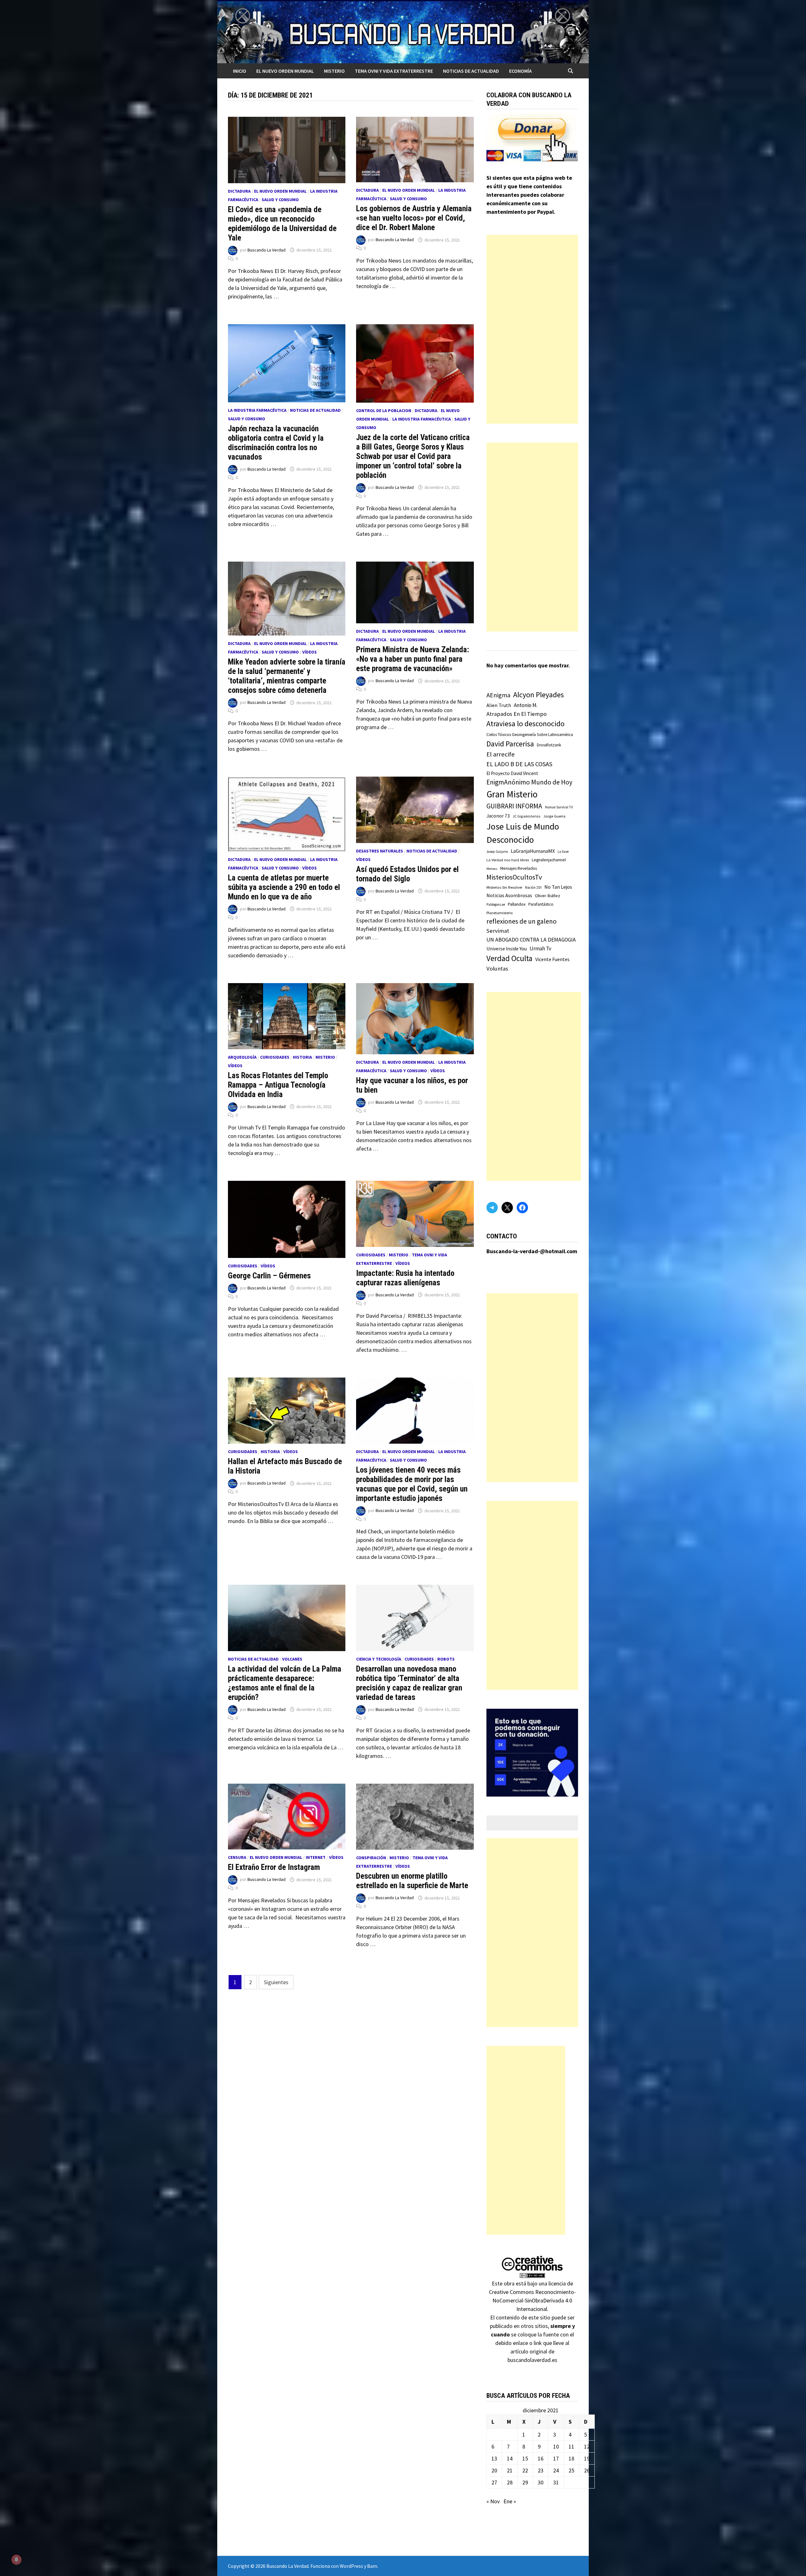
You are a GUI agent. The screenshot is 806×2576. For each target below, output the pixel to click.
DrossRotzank (549, 745)
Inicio (240, 71)
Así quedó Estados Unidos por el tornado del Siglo (407, 874)
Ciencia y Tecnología (379, 1659)
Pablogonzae (496, 904)
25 (571, 2470)
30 (541, 2482)
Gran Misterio (512, 794)
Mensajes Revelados (519, 868)
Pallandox (517, 904)
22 (525, 2470)
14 (510, 2458)
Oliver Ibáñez (548, 896)
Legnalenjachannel (549, 860)
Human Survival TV (559, 807)
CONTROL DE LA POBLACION (384, 410)
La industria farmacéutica (257, 410)
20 (494, 2470)
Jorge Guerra (554, 816)
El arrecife (501, 754)
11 (571, 2446)
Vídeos (309, 652)
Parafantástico (541, 904)
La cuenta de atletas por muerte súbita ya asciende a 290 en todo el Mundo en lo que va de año (284, 887)
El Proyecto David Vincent (512, 773)
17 (556, 2458)
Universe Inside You (507, 949)
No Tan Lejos (558, 887)
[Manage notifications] (16, 2560)
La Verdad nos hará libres (508, 860)
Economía (520, 71)
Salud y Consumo (280, 200)
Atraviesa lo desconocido (525, 724)
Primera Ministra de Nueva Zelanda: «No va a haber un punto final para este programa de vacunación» (413, 659)
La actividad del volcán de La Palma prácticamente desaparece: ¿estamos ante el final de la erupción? (285, 1683)
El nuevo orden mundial (285, 71)
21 (510, 2470)
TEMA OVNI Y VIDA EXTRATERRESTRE (394, 71)
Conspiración (371, 1858)
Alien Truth (499, 705)
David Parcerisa (510, 744)
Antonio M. (526, 705)
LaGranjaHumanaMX (533, 851)
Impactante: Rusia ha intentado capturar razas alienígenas (405, 1278)
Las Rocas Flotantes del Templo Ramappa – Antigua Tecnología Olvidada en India (278, 1085)
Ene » (510, 2501)
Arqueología (242, 1057)
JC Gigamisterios (527, 816)
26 (587, 2470)
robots (446, 1659)
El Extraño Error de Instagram (274, 1867)
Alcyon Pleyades (539, 695)
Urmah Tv (540, 948)
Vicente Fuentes (552, 959)
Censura (237, 1857)
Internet (316, 1857)
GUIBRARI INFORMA (514, 806)
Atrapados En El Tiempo (517, 714)
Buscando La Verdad (267, 250)
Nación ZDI (533, 887)
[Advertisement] (532, 329)
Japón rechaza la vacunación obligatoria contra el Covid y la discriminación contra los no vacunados (276, 443)
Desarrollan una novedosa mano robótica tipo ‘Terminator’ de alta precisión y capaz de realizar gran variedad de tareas (409, 1683)
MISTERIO (334, 71)
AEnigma (498, 695)
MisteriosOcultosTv (514, 877)
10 (556, 2446)
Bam (372, 2566)
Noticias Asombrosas (509, 895)
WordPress (351, 2566)
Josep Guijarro (497, 852)
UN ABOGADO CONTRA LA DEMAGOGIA (531, 940)
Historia (302, 1057)
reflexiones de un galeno (522, 921)
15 (525, 2458)
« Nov (493, 2501)
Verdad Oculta (509, 958)
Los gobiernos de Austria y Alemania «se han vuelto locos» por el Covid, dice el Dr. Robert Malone (414, 218)
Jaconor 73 (498, 816)
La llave (563, 852)
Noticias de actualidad (471, 71)
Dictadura (239, 191)
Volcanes (292, 1659)
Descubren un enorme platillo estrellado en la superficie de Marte (412, 1881)
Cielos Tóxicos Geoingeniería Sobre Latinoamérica (530, 735)
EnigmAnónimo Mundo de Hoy (529, 782)
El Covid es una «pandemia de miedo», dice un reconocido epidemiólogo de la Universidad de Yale (282, 224)
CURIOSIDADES (275, 1057)
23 (541, 2470)
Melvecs (492, 869)
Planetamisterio (500, 913)
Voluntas (497, 968)
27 (494, 2482)
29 (525, 2482)
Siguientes (276, 1982)
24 (556, 2470)
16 (541, 2458)
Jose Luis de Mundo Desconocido (523, 833)
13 (494, 2458)
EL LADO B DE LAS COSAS (519, 764)
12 (587, 2446)
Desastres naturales (380, 851)
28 (510, 2482)
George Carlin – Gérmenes (269, 1276)
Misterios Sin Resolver (504, 887)
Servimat (498, 931)
